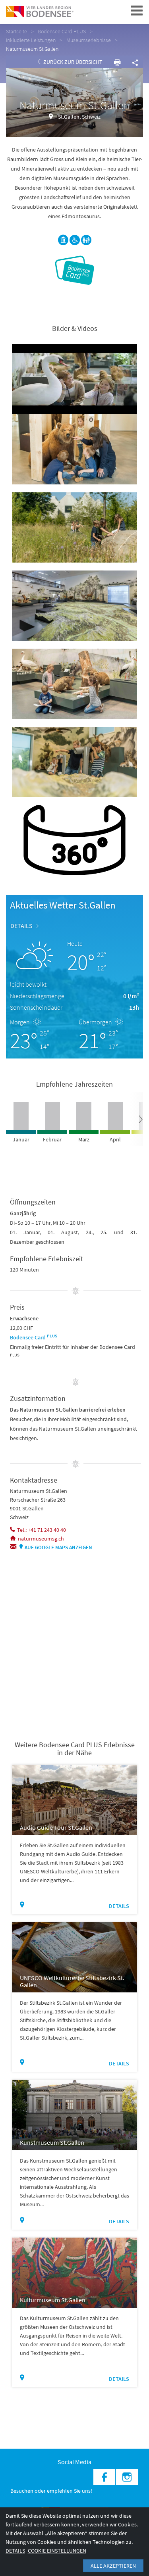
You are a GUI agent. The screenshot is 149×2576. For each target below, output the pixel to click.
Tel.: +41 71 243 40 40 (42, 1530)
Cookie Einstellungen (57, 2551)
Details (21, 926)
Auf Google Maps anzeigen (58, 1547)
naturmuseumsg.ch (41, 1539)
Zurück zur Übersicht (72, 62)
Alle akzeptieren (113, 2566)
